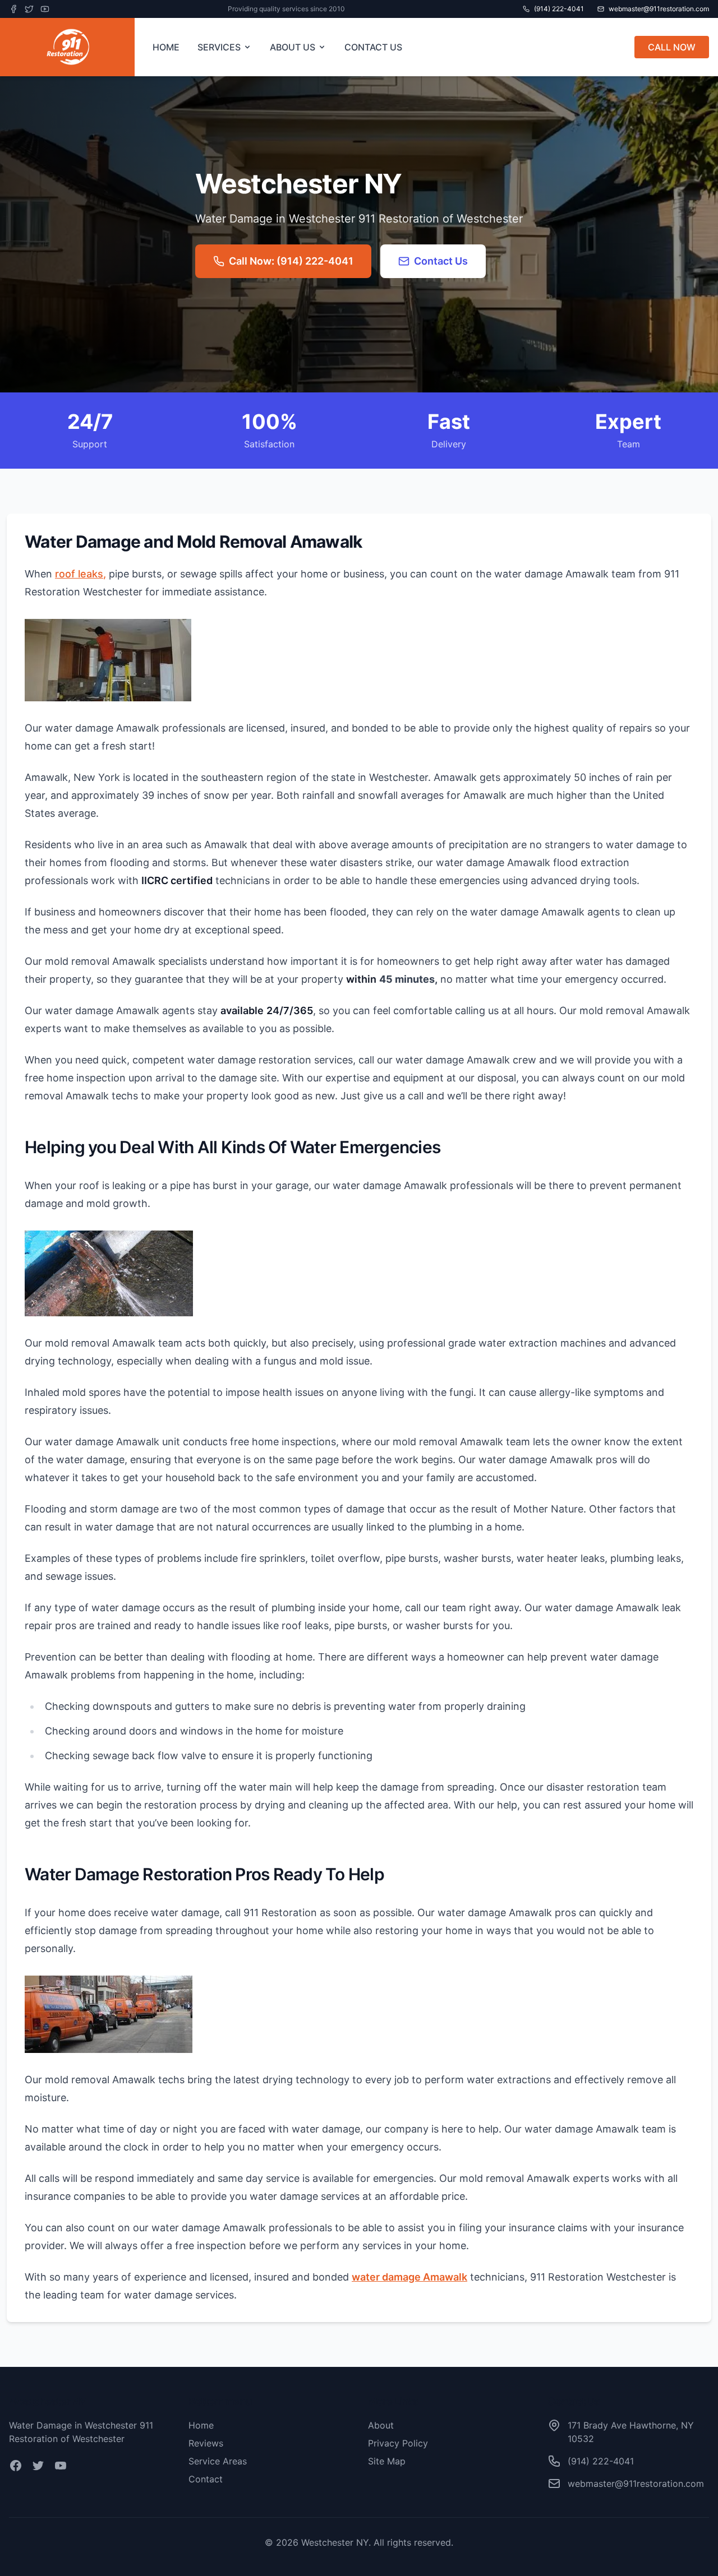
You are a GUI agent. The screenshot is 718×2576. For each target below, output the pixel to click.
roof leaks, (80, 574)
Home (201, 2425)
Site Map (387, 2461)
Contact (206, 2479)
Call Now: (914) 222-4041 (291, 261)
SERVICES (219, 47)
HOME (166, 47)
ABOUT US (293, 47)
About (381, 2425)
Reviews (206, 2443)
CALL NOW (672, 47)
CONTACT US (373, 47)
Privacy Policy (398, 2443)
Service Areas (218, 2461)
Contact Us (441, 261)
